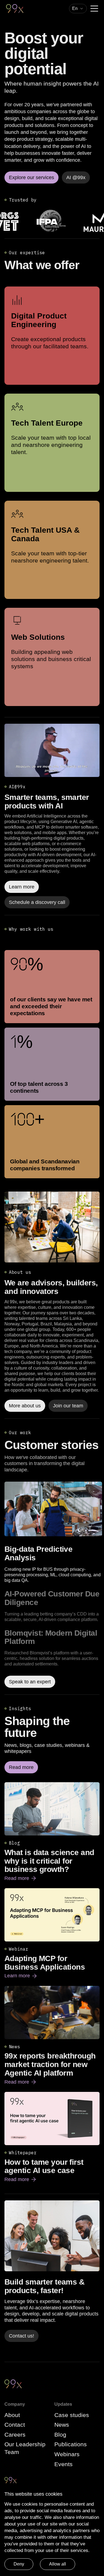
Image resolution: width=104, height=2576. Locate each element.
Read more (21, 1879)
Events (64, 2464)
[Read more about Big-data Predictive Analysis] (53, 1509)
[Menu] (94, 9)
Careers (15, 2435)
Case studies (72, 2415)
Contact (15, 2425)
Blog (60, 2435)
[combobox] (78, 9)
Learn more (21, 1976)
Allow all (58, 2564)
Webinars (67, 2454)
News (62, 2425)
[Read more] (52, 1227)
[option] (53, 1564)
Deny (19, 2564)
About (12, 2415)
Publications (71, 2444)
